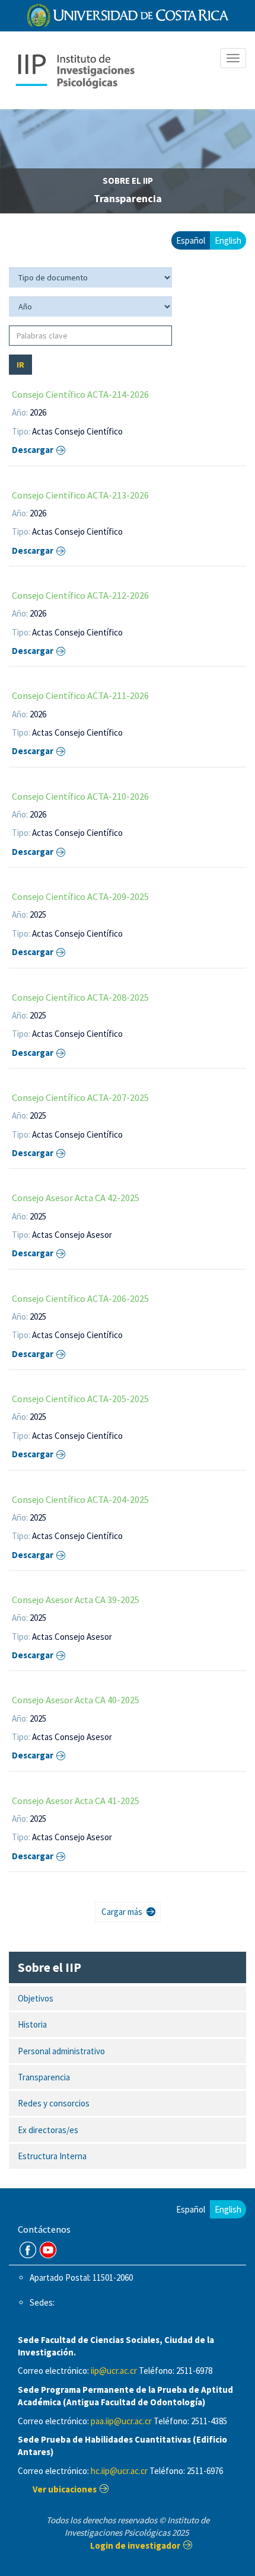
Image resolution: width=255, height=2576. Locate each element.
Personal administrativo (61, 2051)
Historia (32, 2024)
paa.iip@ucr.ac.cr (121, 2421)
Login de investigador (135, 2545)
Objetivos (36, 1998)
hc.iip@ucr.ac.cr (119, 2471)
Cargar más (122, 1912)
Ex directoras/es (48, 2130)
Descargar (33, 450)
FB (28, 2250)
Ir (20, 365)
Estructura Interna (52, 2156)
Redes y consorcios (54, 2103)
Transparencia (44, 2077)
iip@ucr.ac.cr (114, 2371)
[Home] (75, 70)
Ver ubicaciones (65, 2489)
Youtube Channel (48, 2250)
